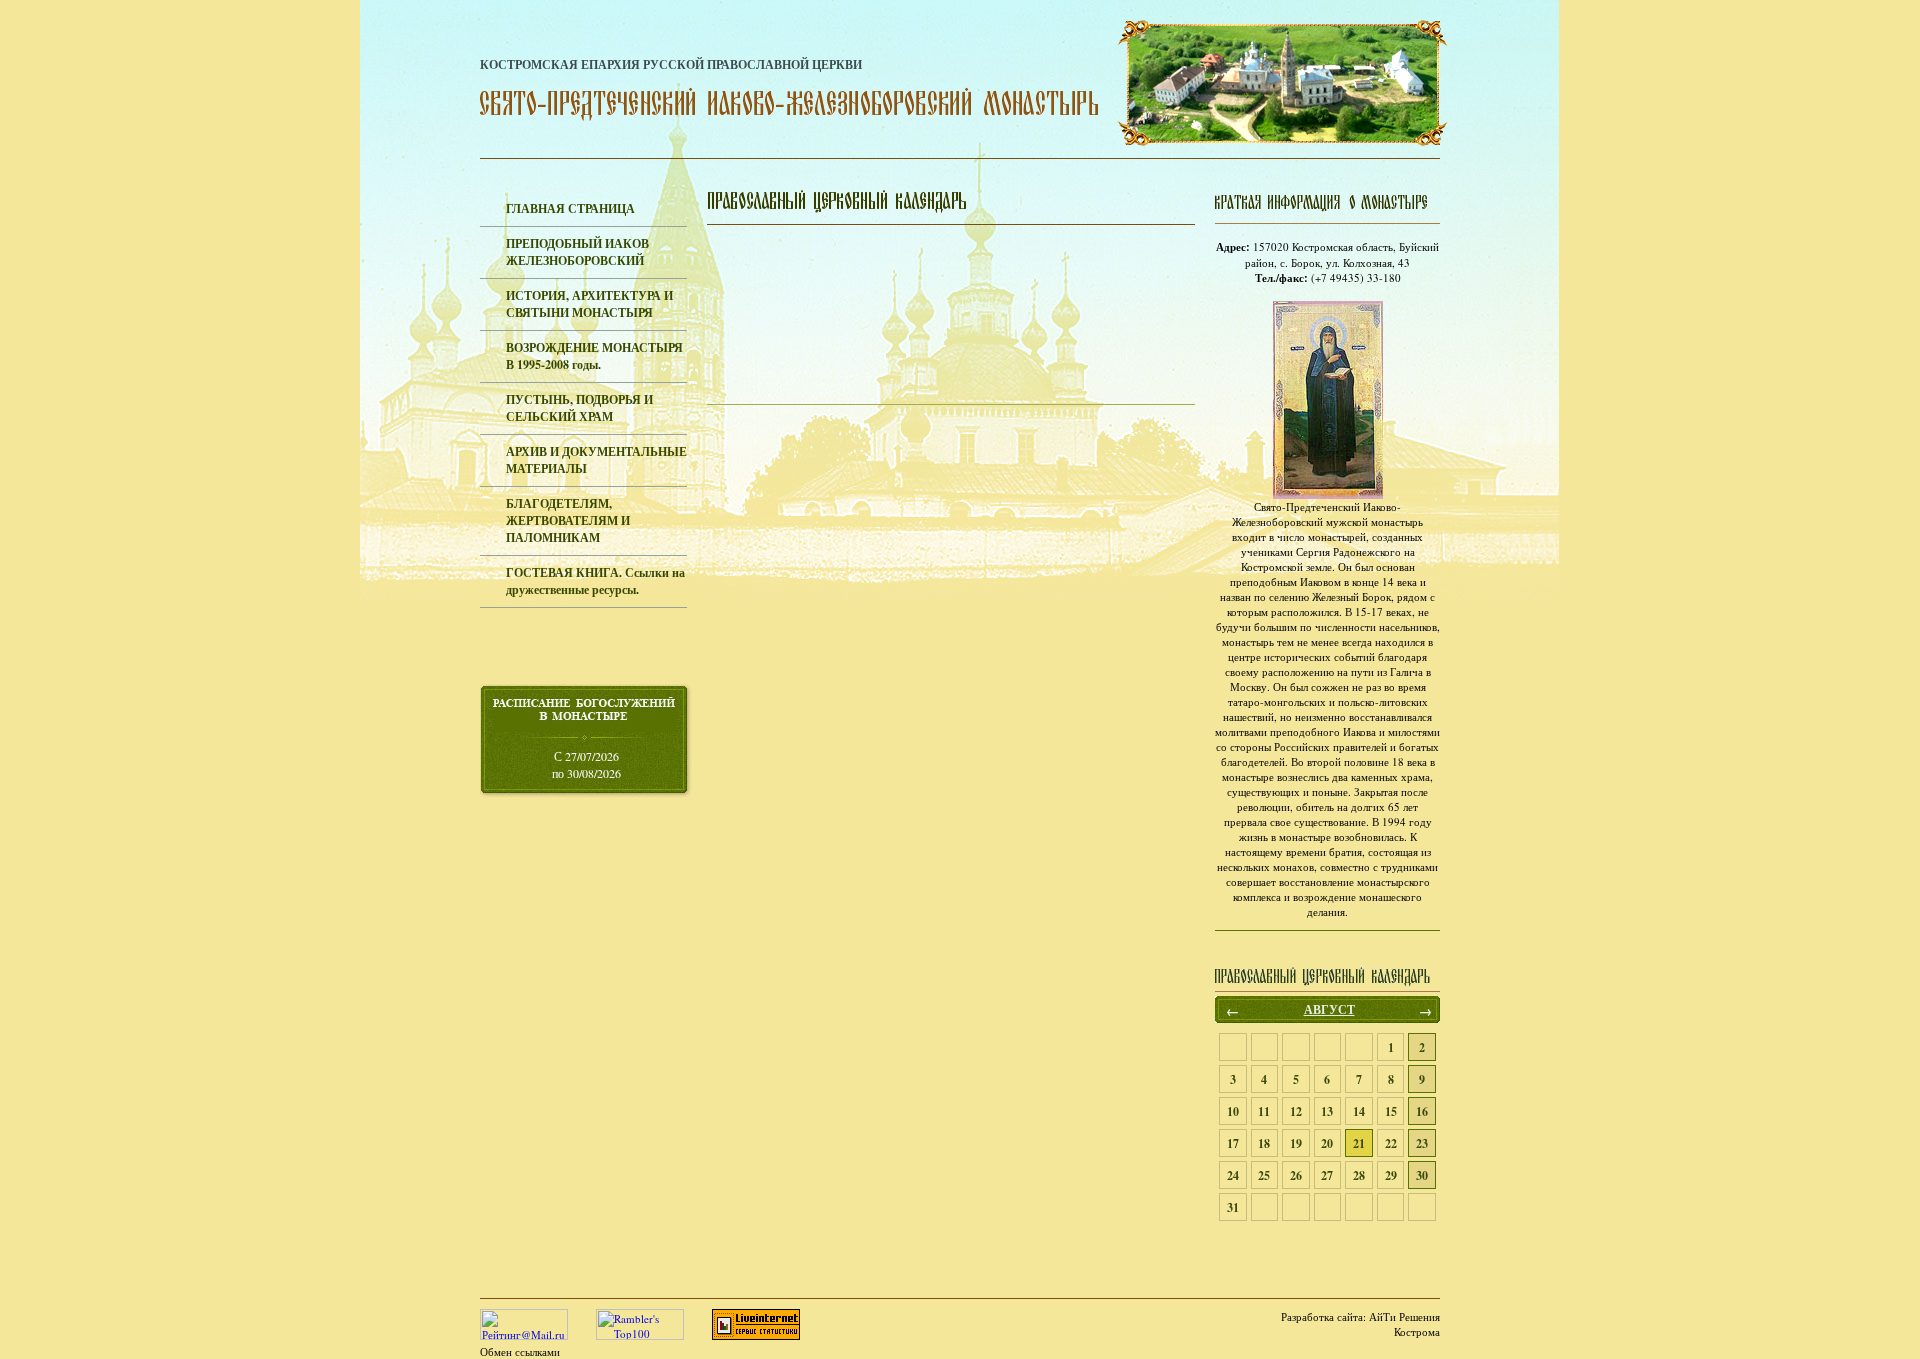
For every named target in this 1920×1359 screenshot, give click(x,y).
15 (1391, 1111)
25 (1264, 1175)
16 (1422, 1111)
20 (1327, 1143)
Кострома (1417, 1331)
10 (1233, 1111)
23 (1422, 1143)
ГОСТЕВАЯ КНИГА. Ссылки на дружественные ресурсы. (595, 581)
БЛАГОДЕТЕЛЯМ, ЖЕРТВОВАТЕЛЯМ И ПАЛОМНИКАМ (568, 520)
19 (1296, 1143)
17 (1233, 1143)
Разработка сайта (1322, 1316)
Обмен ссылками (520, 1351)
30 (1422, 1175)
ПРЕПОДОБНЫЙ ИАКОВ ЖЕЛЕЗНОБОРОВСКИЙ (577, 252)
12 (1296, 1111)
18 (1264, 1143)
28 (1359, 1175)
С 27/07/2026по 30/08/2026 (586, 764)
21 (1359, 1143)
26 (1296, 1175)
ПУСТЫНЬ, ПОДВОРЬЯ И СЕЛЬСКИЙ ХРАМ (579, 408)
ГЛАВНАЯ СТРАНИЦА (570, 208)
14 (1359, 1111)
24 (1233, 1175)
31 (1233, 1207)
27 (1327, 1175)
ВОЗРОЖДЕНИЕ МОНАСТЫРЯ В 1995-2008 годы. (594, 356)
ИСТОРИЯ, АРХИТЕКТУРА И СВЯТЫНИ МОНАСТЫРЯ (589, 304)
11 (1264, 1111)
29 (1391, 1175)
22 (1391, 1143)
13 (1327, 1111)
